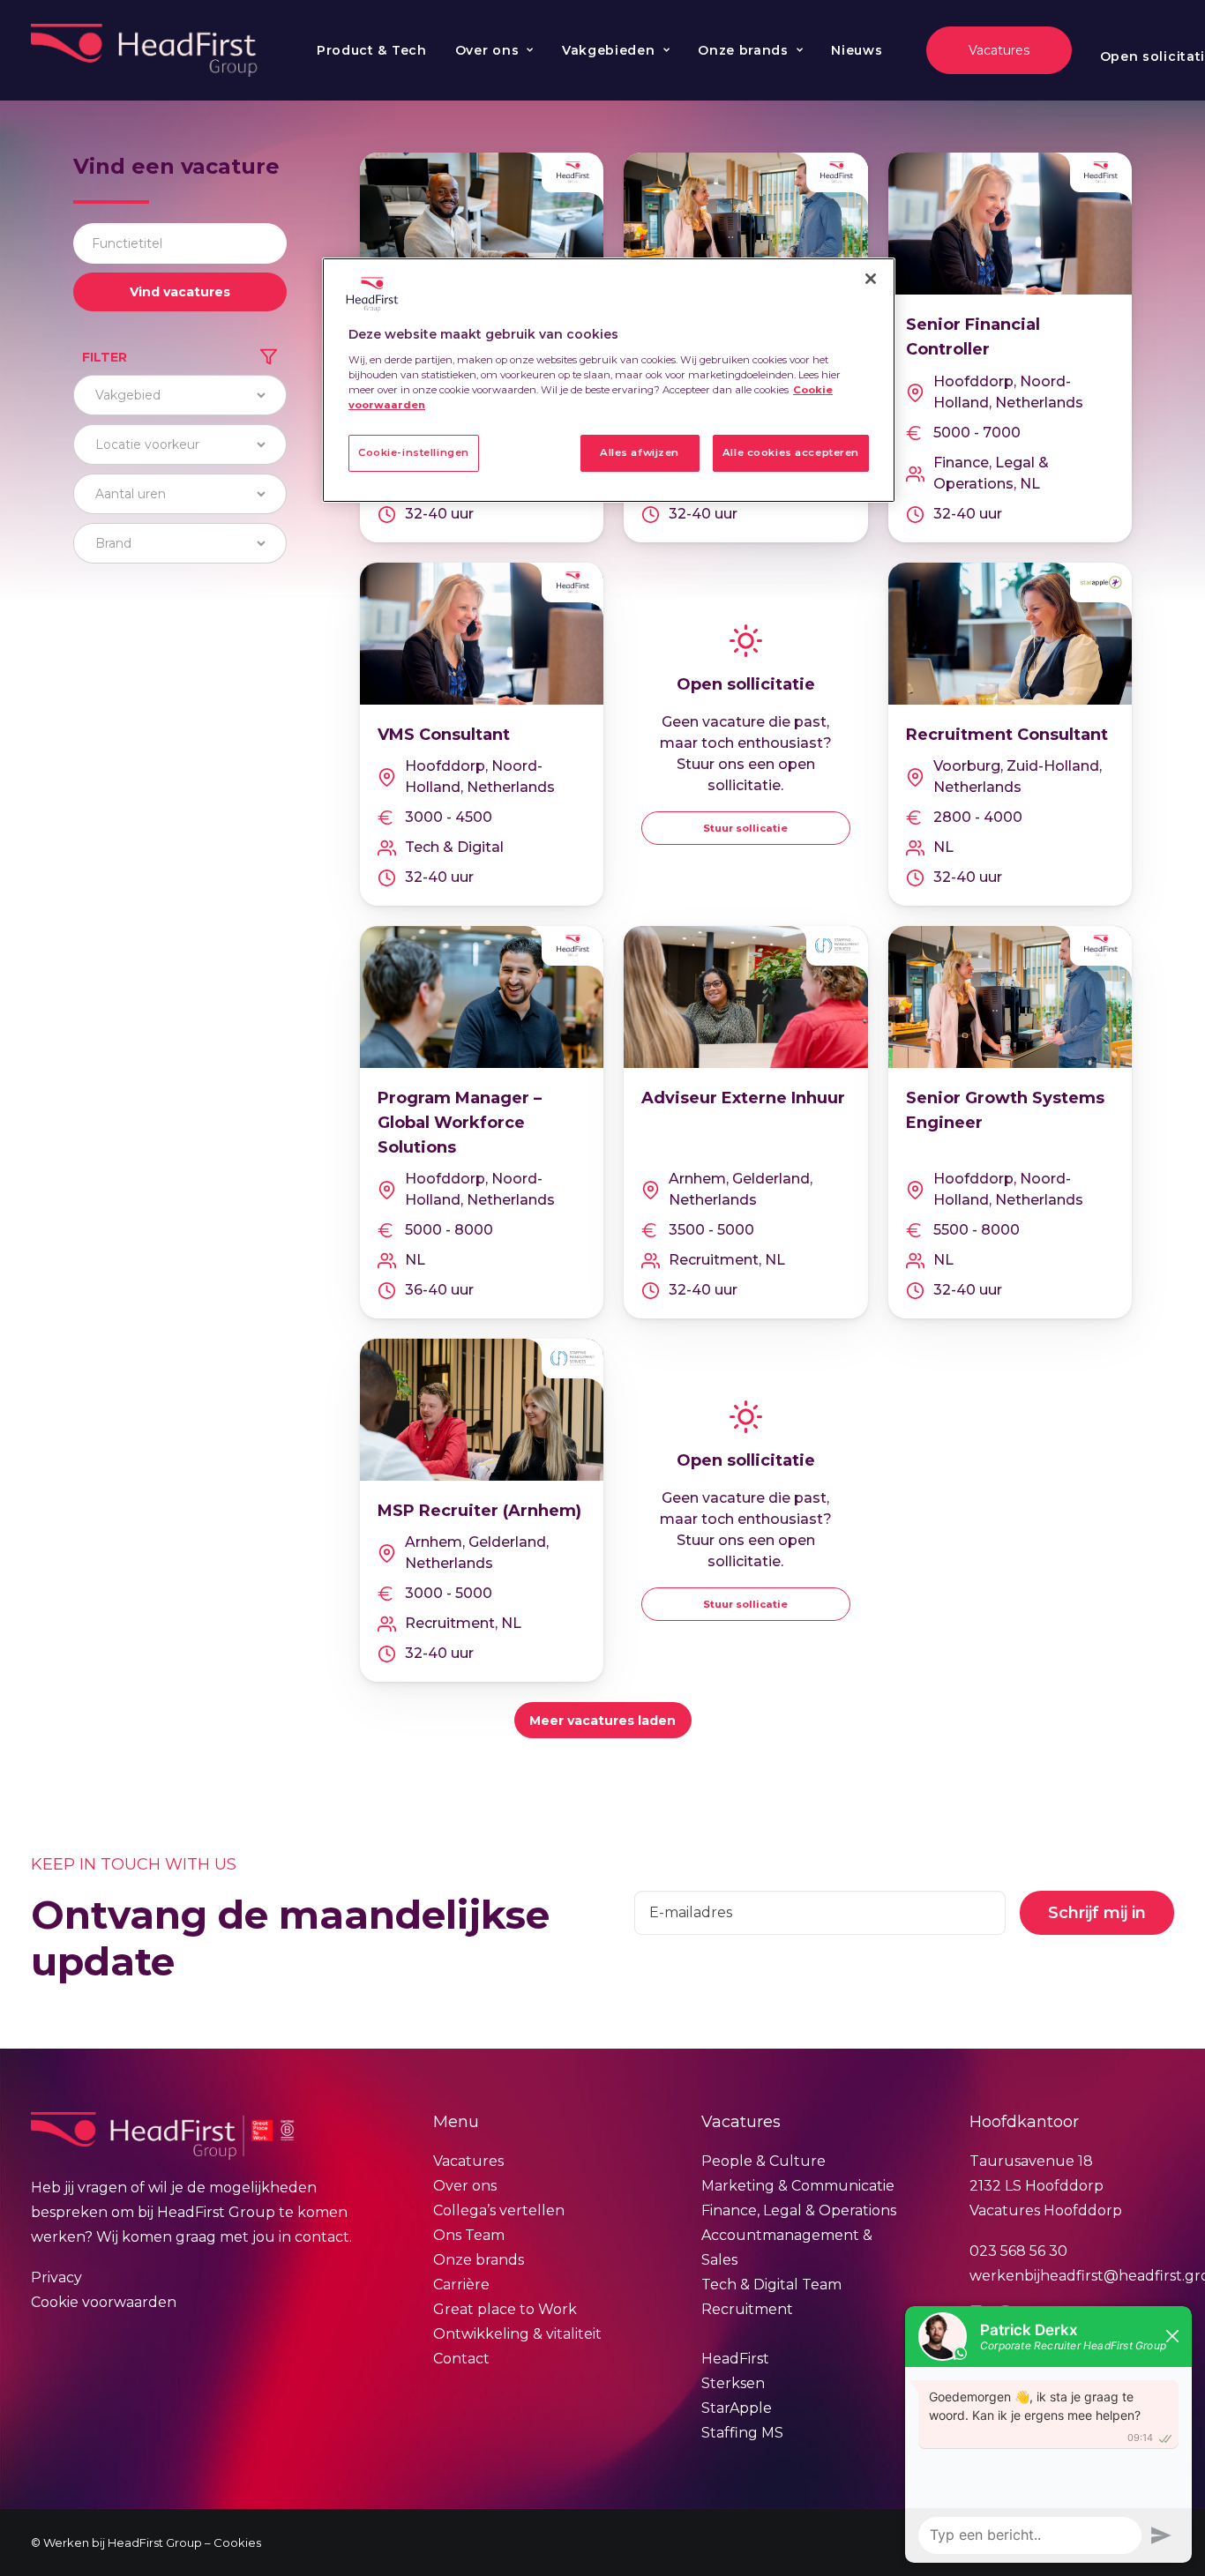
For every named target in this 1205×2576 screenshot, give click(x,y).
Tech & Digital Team (771, 2285)
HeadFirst (735, 2359)
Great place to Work (505, 2309)
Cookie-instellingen (414, 452)
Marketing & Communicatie (798, 2186)
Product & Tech (372, 50)
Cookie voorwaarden (104, 2302)
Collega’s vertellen (499, 2210)
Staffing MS (742, 2433)
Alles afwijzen (640, 452)
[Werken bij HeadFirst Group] (146, 50)
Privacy (56, 2277)
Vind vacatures (180, 292)
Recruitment (747, 2309)
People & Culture (763, 2161)
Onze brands (743, 50)
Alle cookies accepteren (791, 452)
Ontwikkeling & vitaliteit (517, 2334)
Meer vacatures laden (602, 1721)
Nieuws (857, 50)
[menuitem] (372, 50)
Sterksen (733, 2383)
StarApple (737, 2408)
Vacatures (468, 2161)
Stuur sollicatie (745, 828)
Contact (461, 2359)
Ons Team (469, 2235)
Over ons (487, 50)
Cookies (237, 2542)
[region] (609, 380)
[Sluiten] (871, 279)
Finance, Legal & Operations (799, 2210)
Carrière (461, 2285)
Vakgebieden (609, 50)
